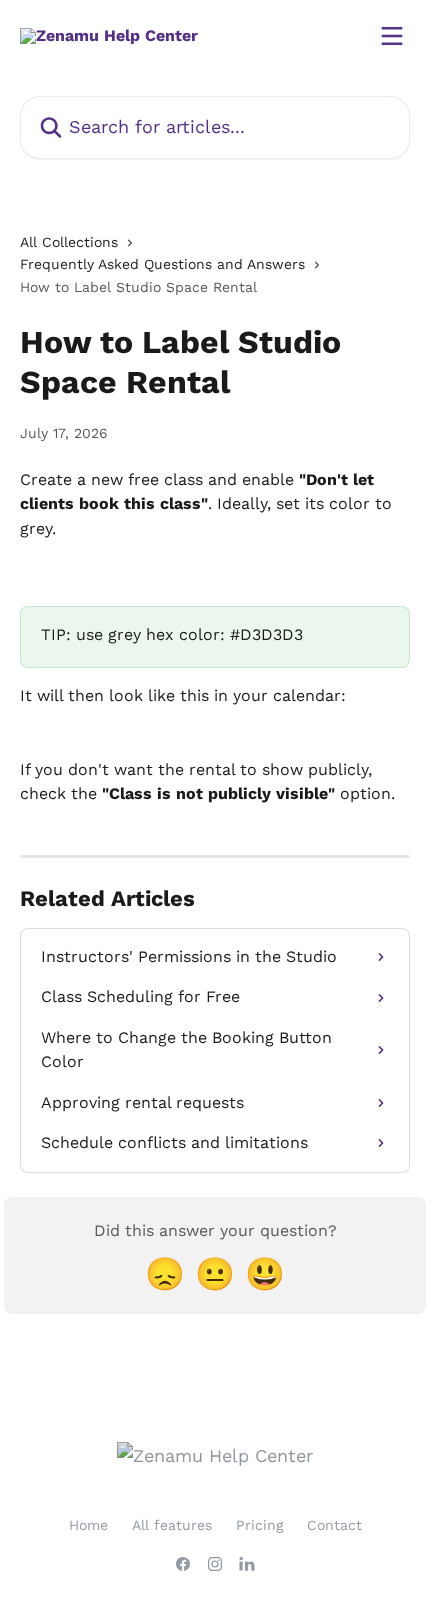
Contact (334, 1525)
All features (172, 1525)
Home (88, 1525)
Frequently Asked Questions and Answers (162, 264)
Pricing (259, 1525)
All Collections (69, 242)
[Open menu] (392, 36)
